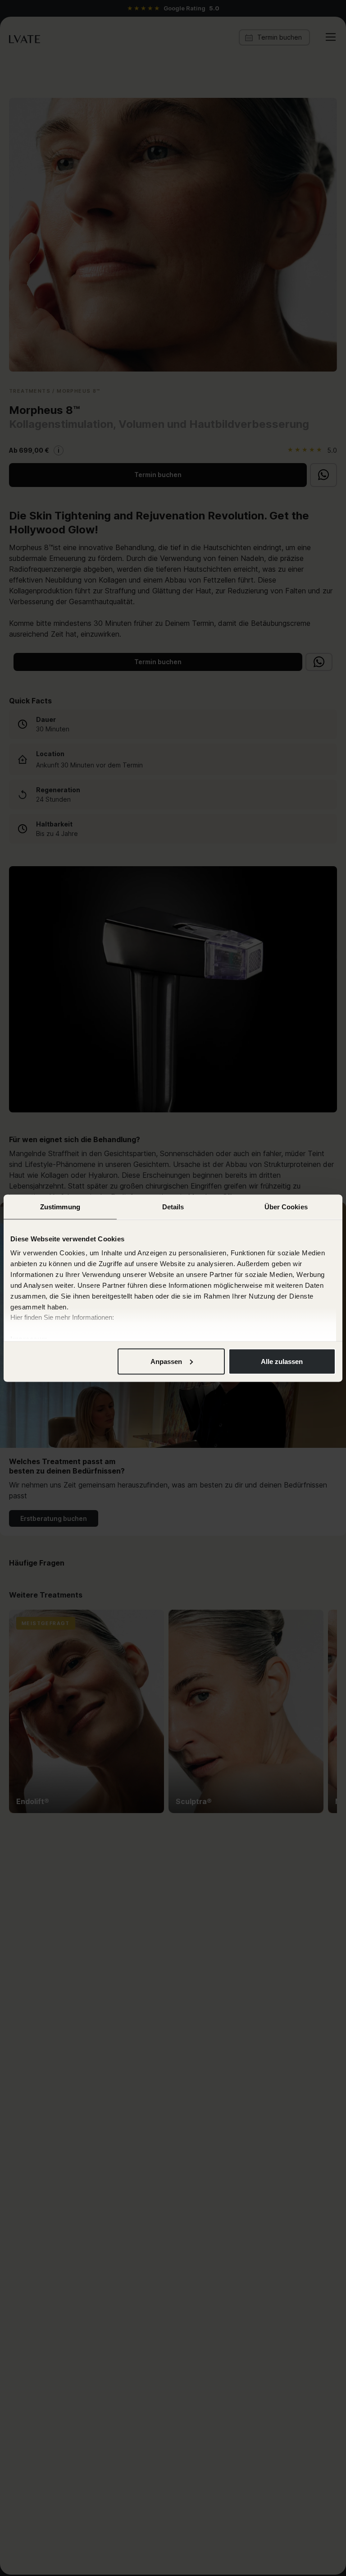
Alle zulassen (282, 1361)
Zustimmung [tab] (60, 1206)
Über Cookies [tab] (286, 1206)
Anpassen (166, 1361)
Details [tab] (173, 1206)
